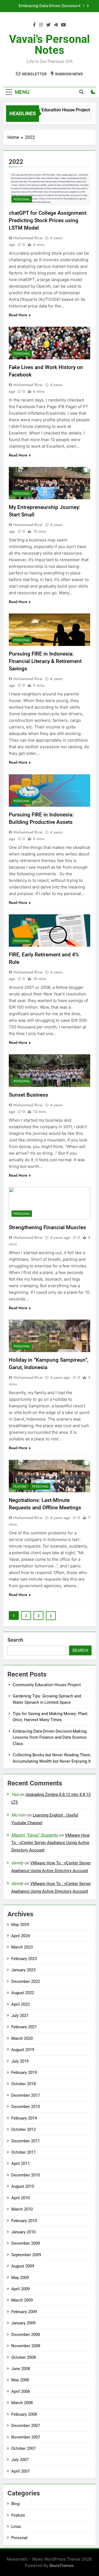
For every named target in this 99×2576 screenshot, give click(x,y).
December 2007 (26, 2426)
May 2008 (20, 2380)
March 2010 (22, 2209)
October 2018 (24, 2084)
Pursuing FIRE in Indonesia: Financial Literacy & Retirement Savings (45, 661)
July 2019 (20, 2061)
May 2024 (20, 1925)
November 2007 (26, 2437)
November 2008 (26, 2346)
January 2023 (23, 1970)
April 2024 (20, 1936)
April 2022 (20, 2004)
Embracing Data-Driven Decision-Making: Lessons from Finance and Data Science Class (47, 6)
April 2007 (20, 2471)
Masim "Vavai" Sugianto (35, 1835)
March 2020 (22, 2038)
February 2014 (24, 2118)
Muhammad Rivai (28, 238)
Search (15, 1640)
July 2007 (20, 2460)
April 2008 (20, 2391)
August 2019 (23, 2050)
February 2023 (24, 1959)
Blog (15, 2504)
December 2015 (26, 2107)
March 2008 (22, 2403)
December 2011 (26, 2141)
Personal (22, 199)
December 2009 (26, 2243)
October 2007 (24, 2448)
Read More (18, 315)
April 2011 (20, 2164)
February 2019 (24, 2073)
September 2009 (26, 2255)
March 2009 (22, 2300)
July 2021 (20, 2016)
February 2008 (24, 2414)
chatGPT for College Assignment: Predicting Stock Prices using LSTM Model (48, 220)
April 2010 (20, 2198)
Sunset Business (28, 1095)
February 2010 (24, 2221)
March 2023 (22, 1947)
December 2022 (26, 1981)
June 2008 (21, 2369)
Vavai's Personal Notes (50, 45)
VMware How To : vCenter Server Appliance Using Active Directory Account (50, 1843)
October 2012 (24, 2129)
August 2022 (23, 1993)
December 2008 (26, 2335)
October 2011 (24, 2152)
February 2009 (24, 2312)
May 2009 (20, 2278)
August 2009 (23, 2266)
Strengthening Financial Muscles (47, 1227)
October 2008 (24, 2357)
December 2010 (26, 2175)
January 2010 (23, 2232)
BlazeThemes (61, 2565)
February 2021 (24, 2027)
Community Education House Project (50, 110)
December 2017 (26, 2095)
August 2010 (23, 2186)
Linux (16, 2527)
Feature (20, 1487)
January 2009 (23, 2323)
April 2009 (20, 2289)
